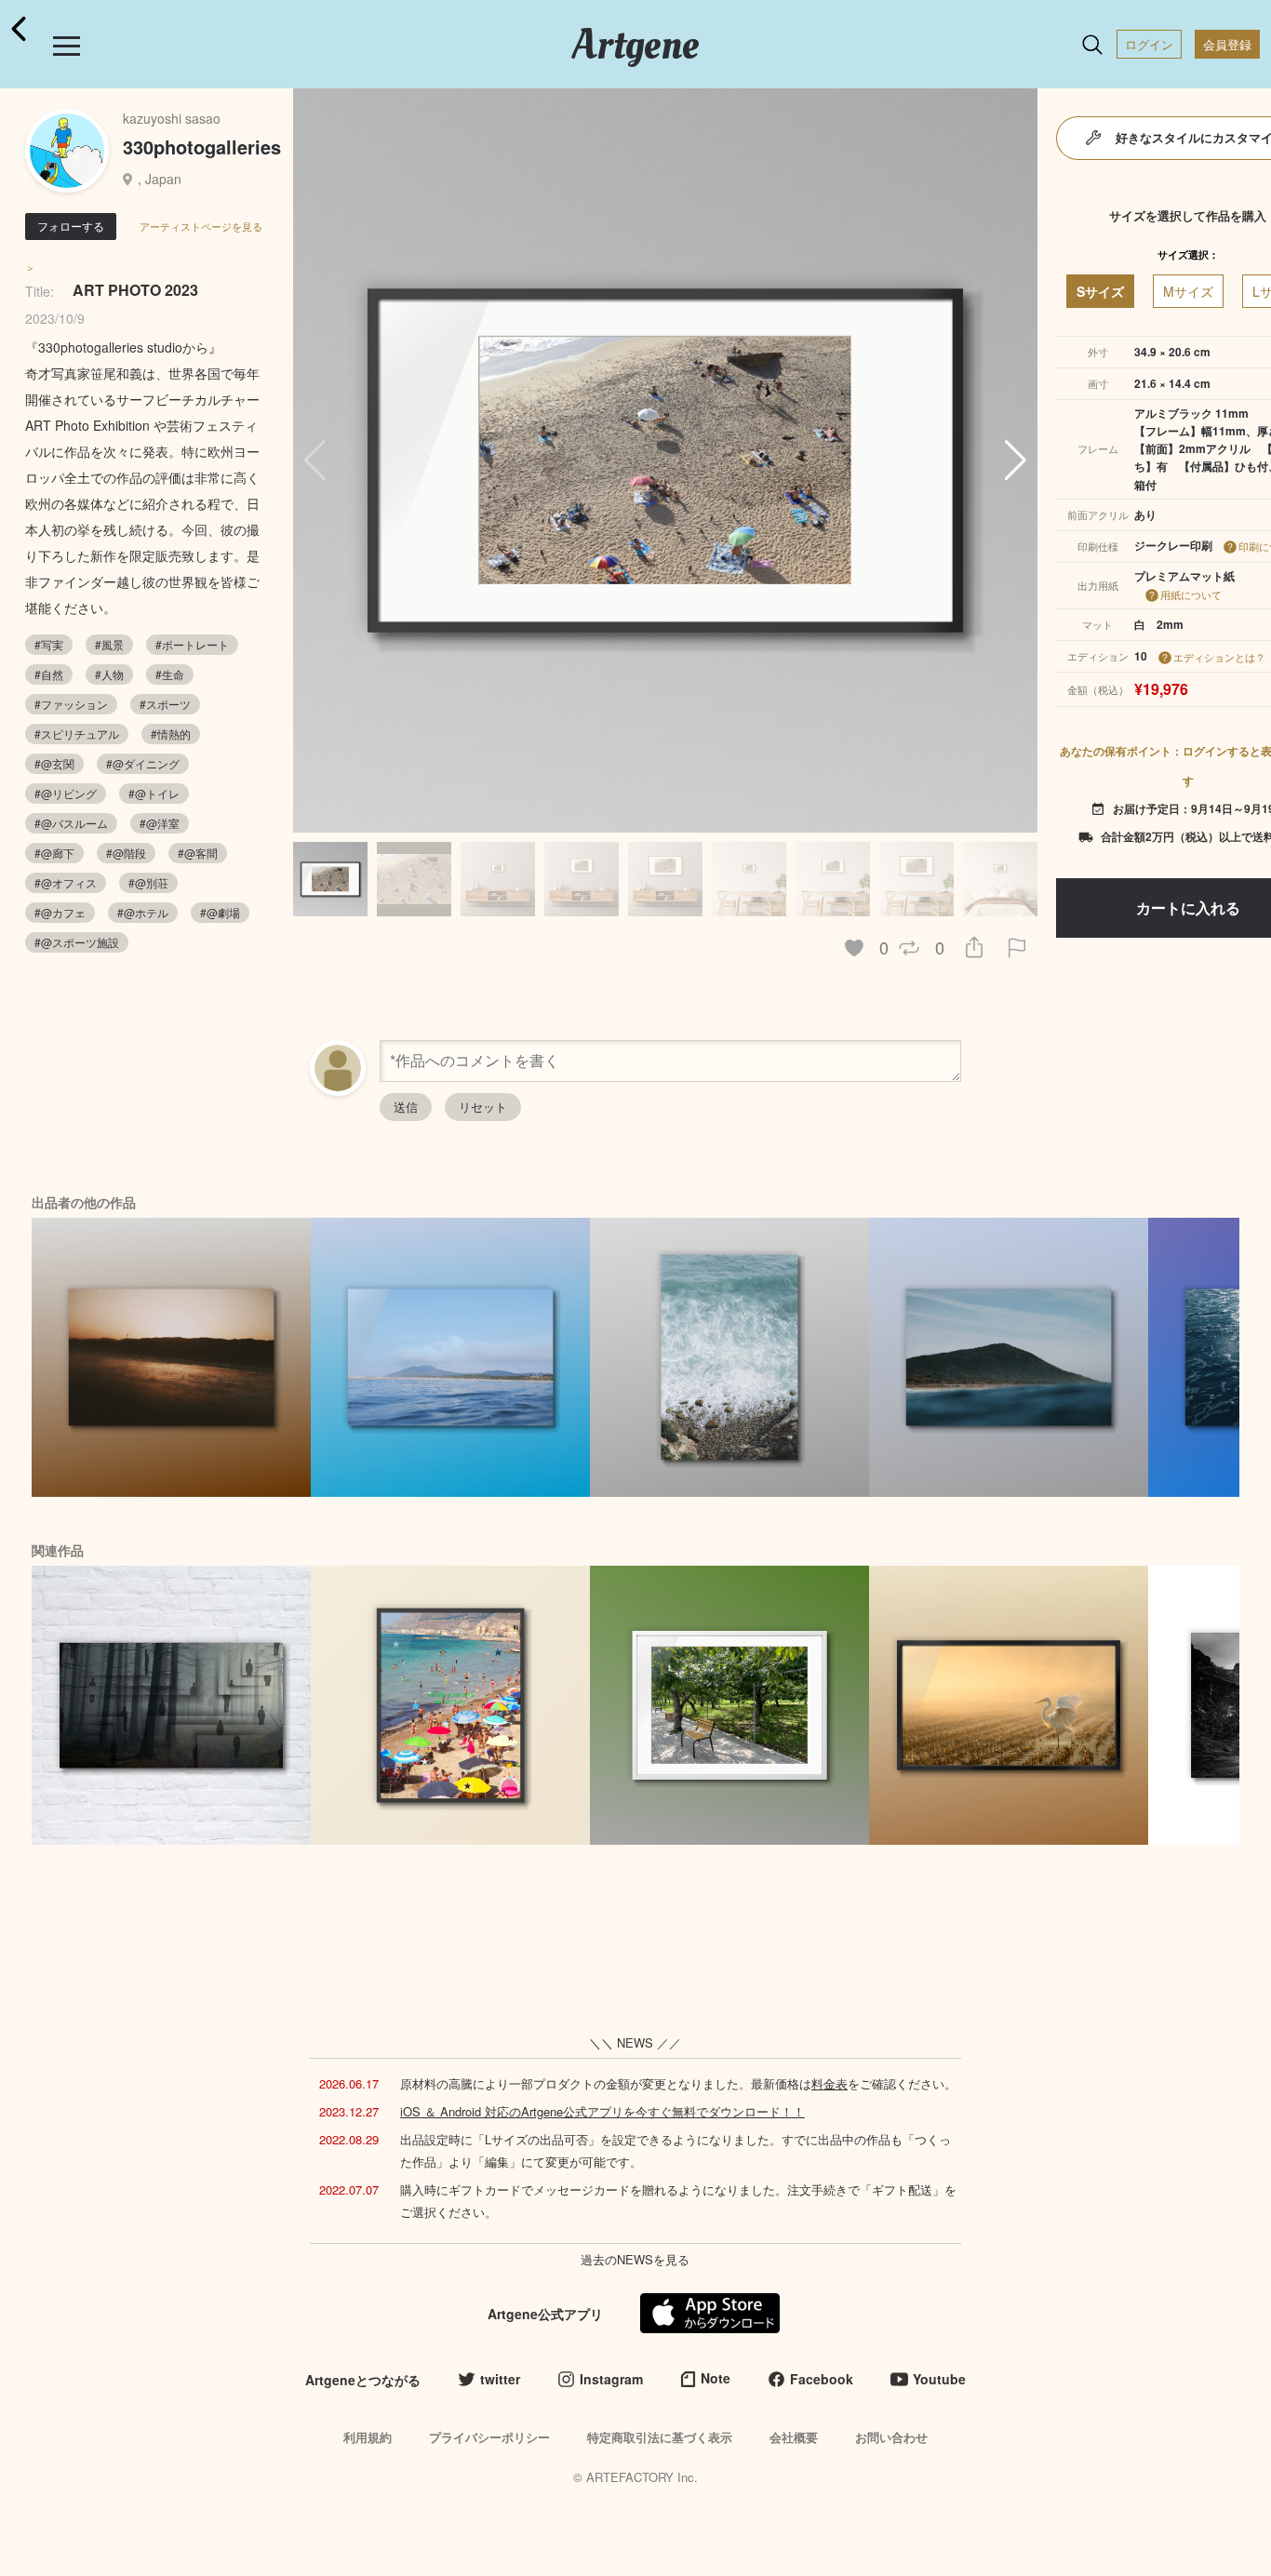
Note (716, 2378)
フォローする (71, 226)
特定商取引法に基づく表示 (660, 2437)
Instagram (611, 2379)
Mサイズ (1188, 291)
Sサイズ (1100, 291)
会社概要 (794, 2437)
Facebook (822, 2379)
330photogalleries (202, 147)
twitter (500, 2379)
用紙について (1191, 594)
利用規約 (368, 2437)
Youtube (939, 2379)
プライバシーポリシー (489, 2437)
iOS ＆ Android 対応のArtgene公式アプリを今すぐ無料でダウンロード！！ (602, 2111)
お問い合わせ (891, 2437)
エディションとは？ (1219, 657)
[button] (1016, 460)
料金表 (829, 2083)
